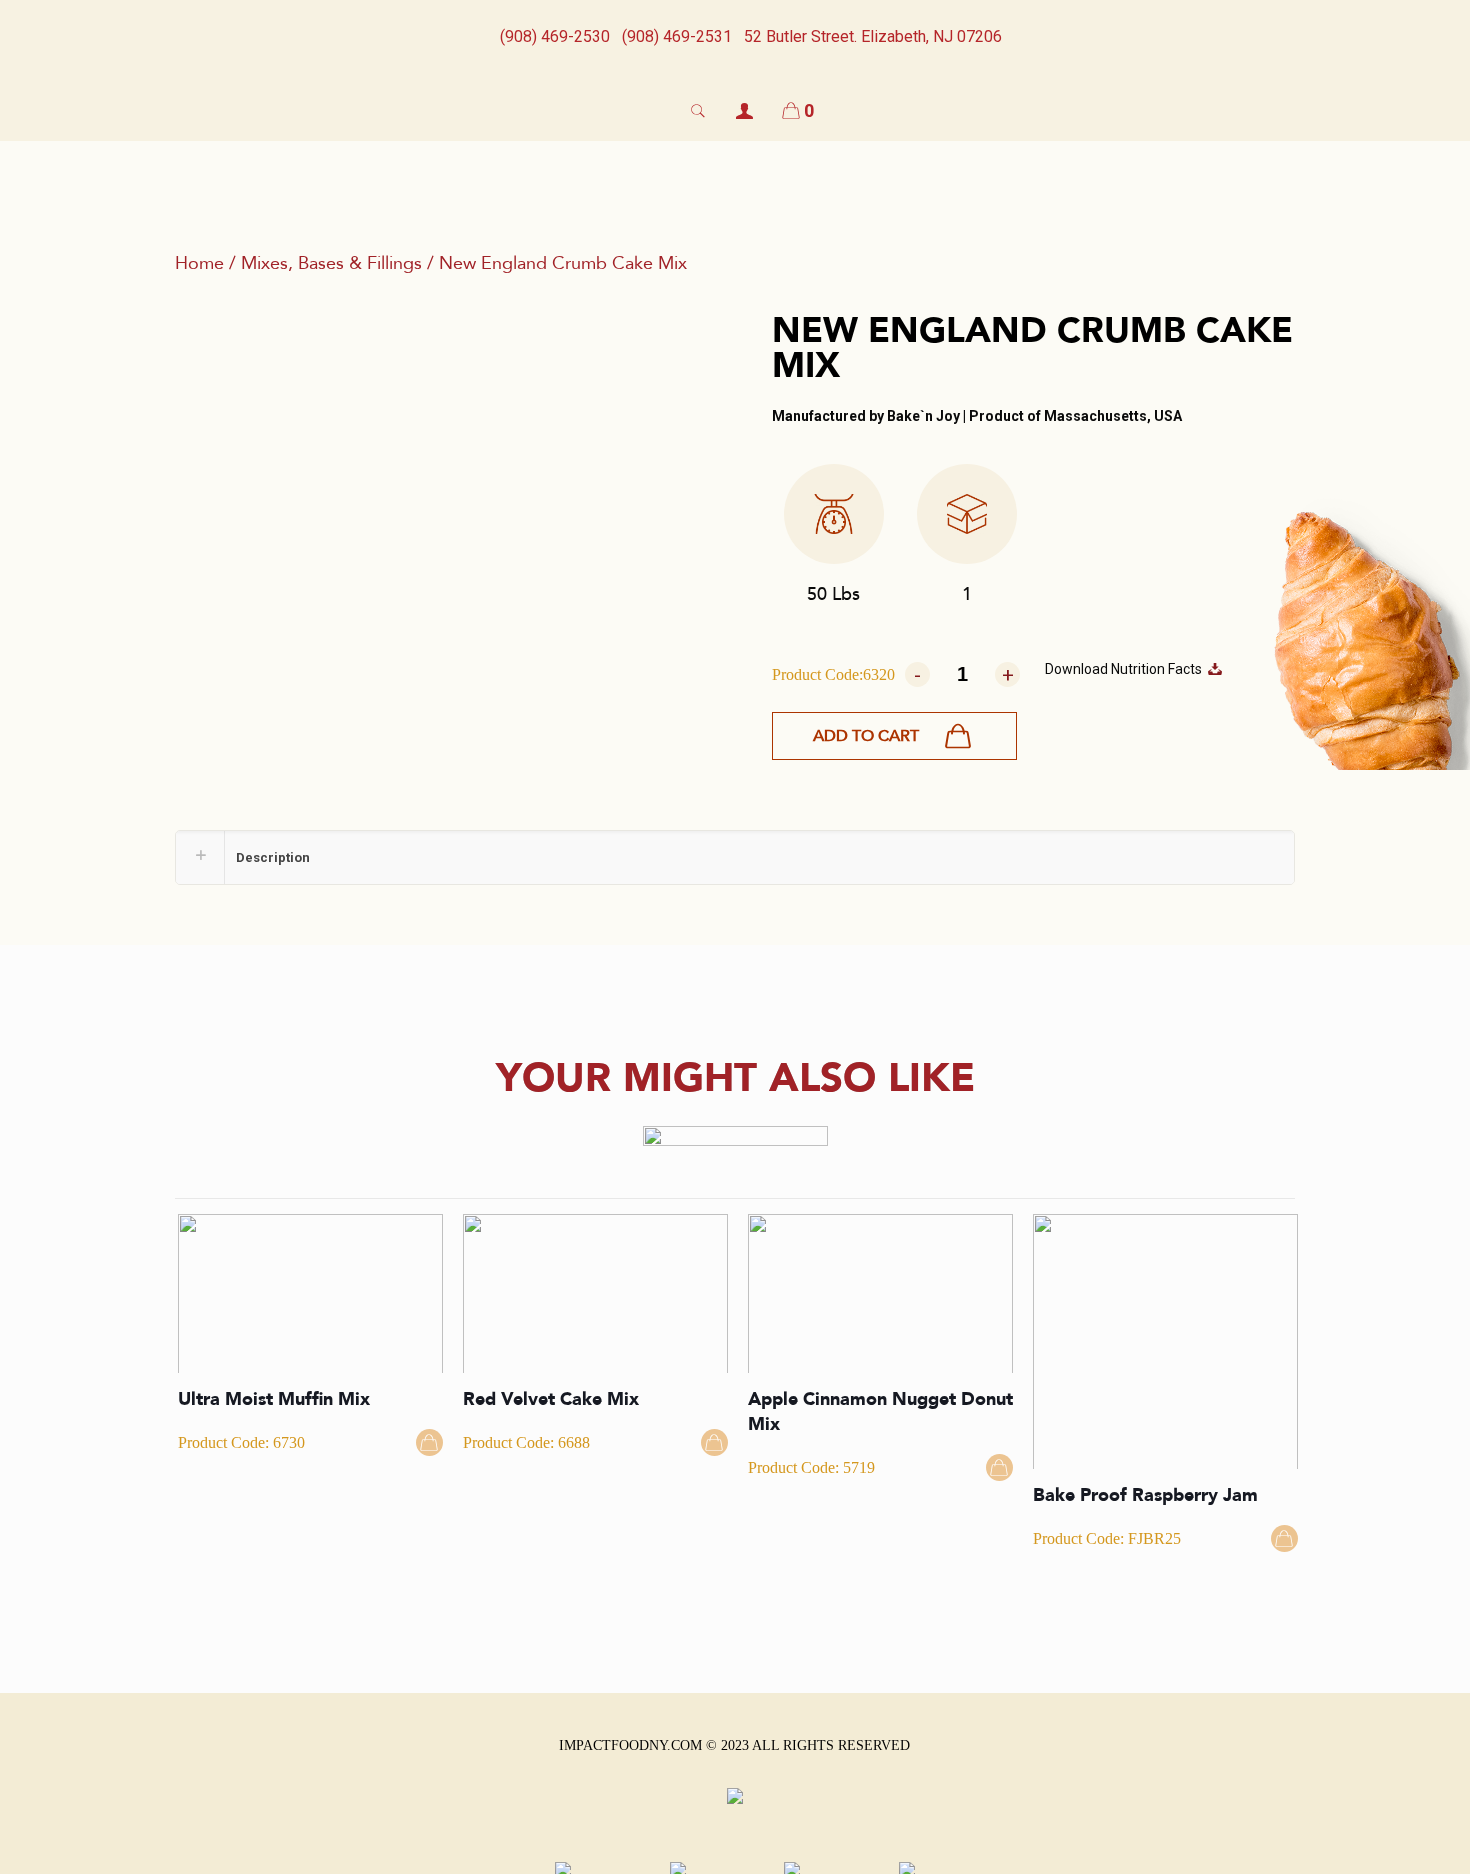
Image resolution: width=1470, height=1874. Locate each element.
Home (199, 263)
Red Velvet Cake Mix (551, 1399)
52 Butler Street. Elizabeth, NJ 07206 (873, 36)
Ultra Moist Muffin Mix (274, 1399)
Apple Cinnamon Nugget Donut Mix (880, 1412)
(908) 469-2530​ (555, 36)
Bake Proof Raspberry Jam (1145, 1495)
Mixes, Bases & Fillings (331, 263)
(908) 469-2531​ (677, 36)
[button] (894, 736)
